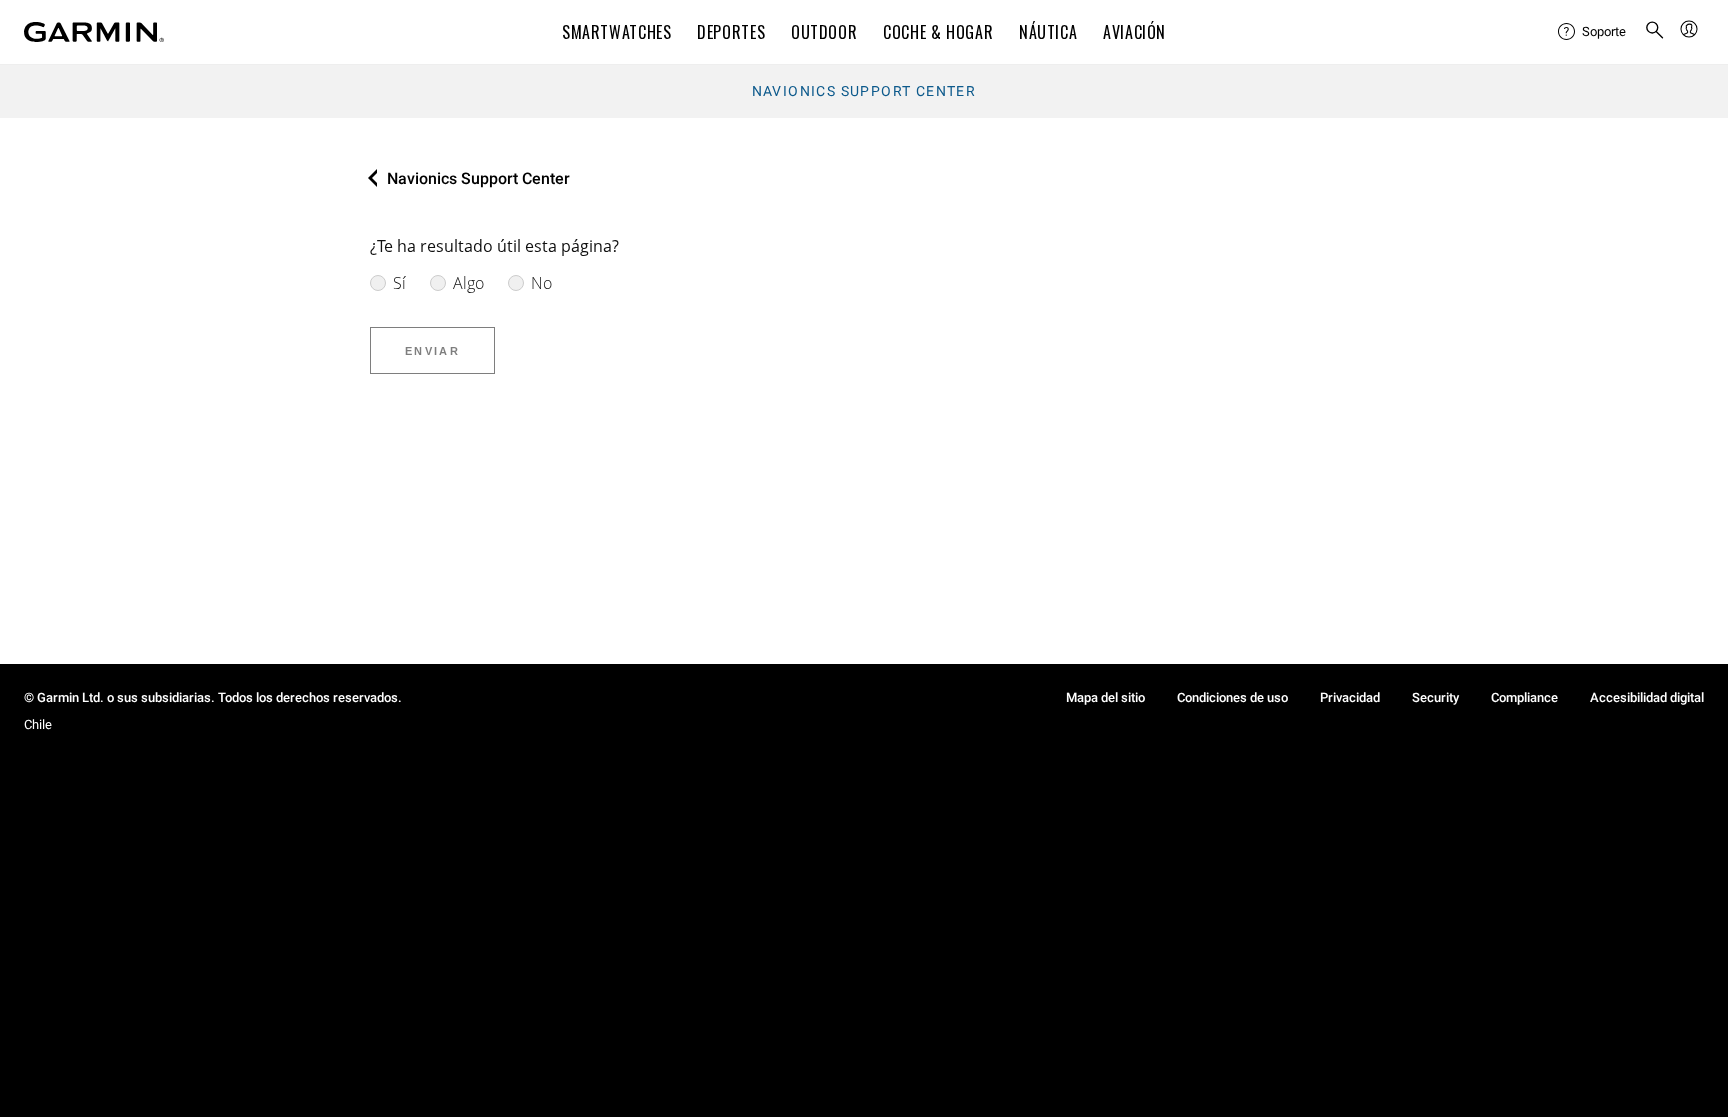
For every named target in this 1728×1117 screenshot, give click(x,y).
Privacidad (1350, 697)
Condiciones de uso (1232, 697)
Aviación (1134, 32)
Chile (38, 724)
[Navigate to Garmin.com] (94, 32)
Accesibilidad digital (1647, 697)
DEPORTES (731, 32)
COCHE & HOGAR (938, 32)
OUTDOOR (824, 32)
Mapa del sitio (1105, 697)
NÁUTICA (1048, 32)
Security (1435, 697)
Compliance (1524, 697)
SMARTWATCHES (617, 32)
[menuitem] (1593, 32)
